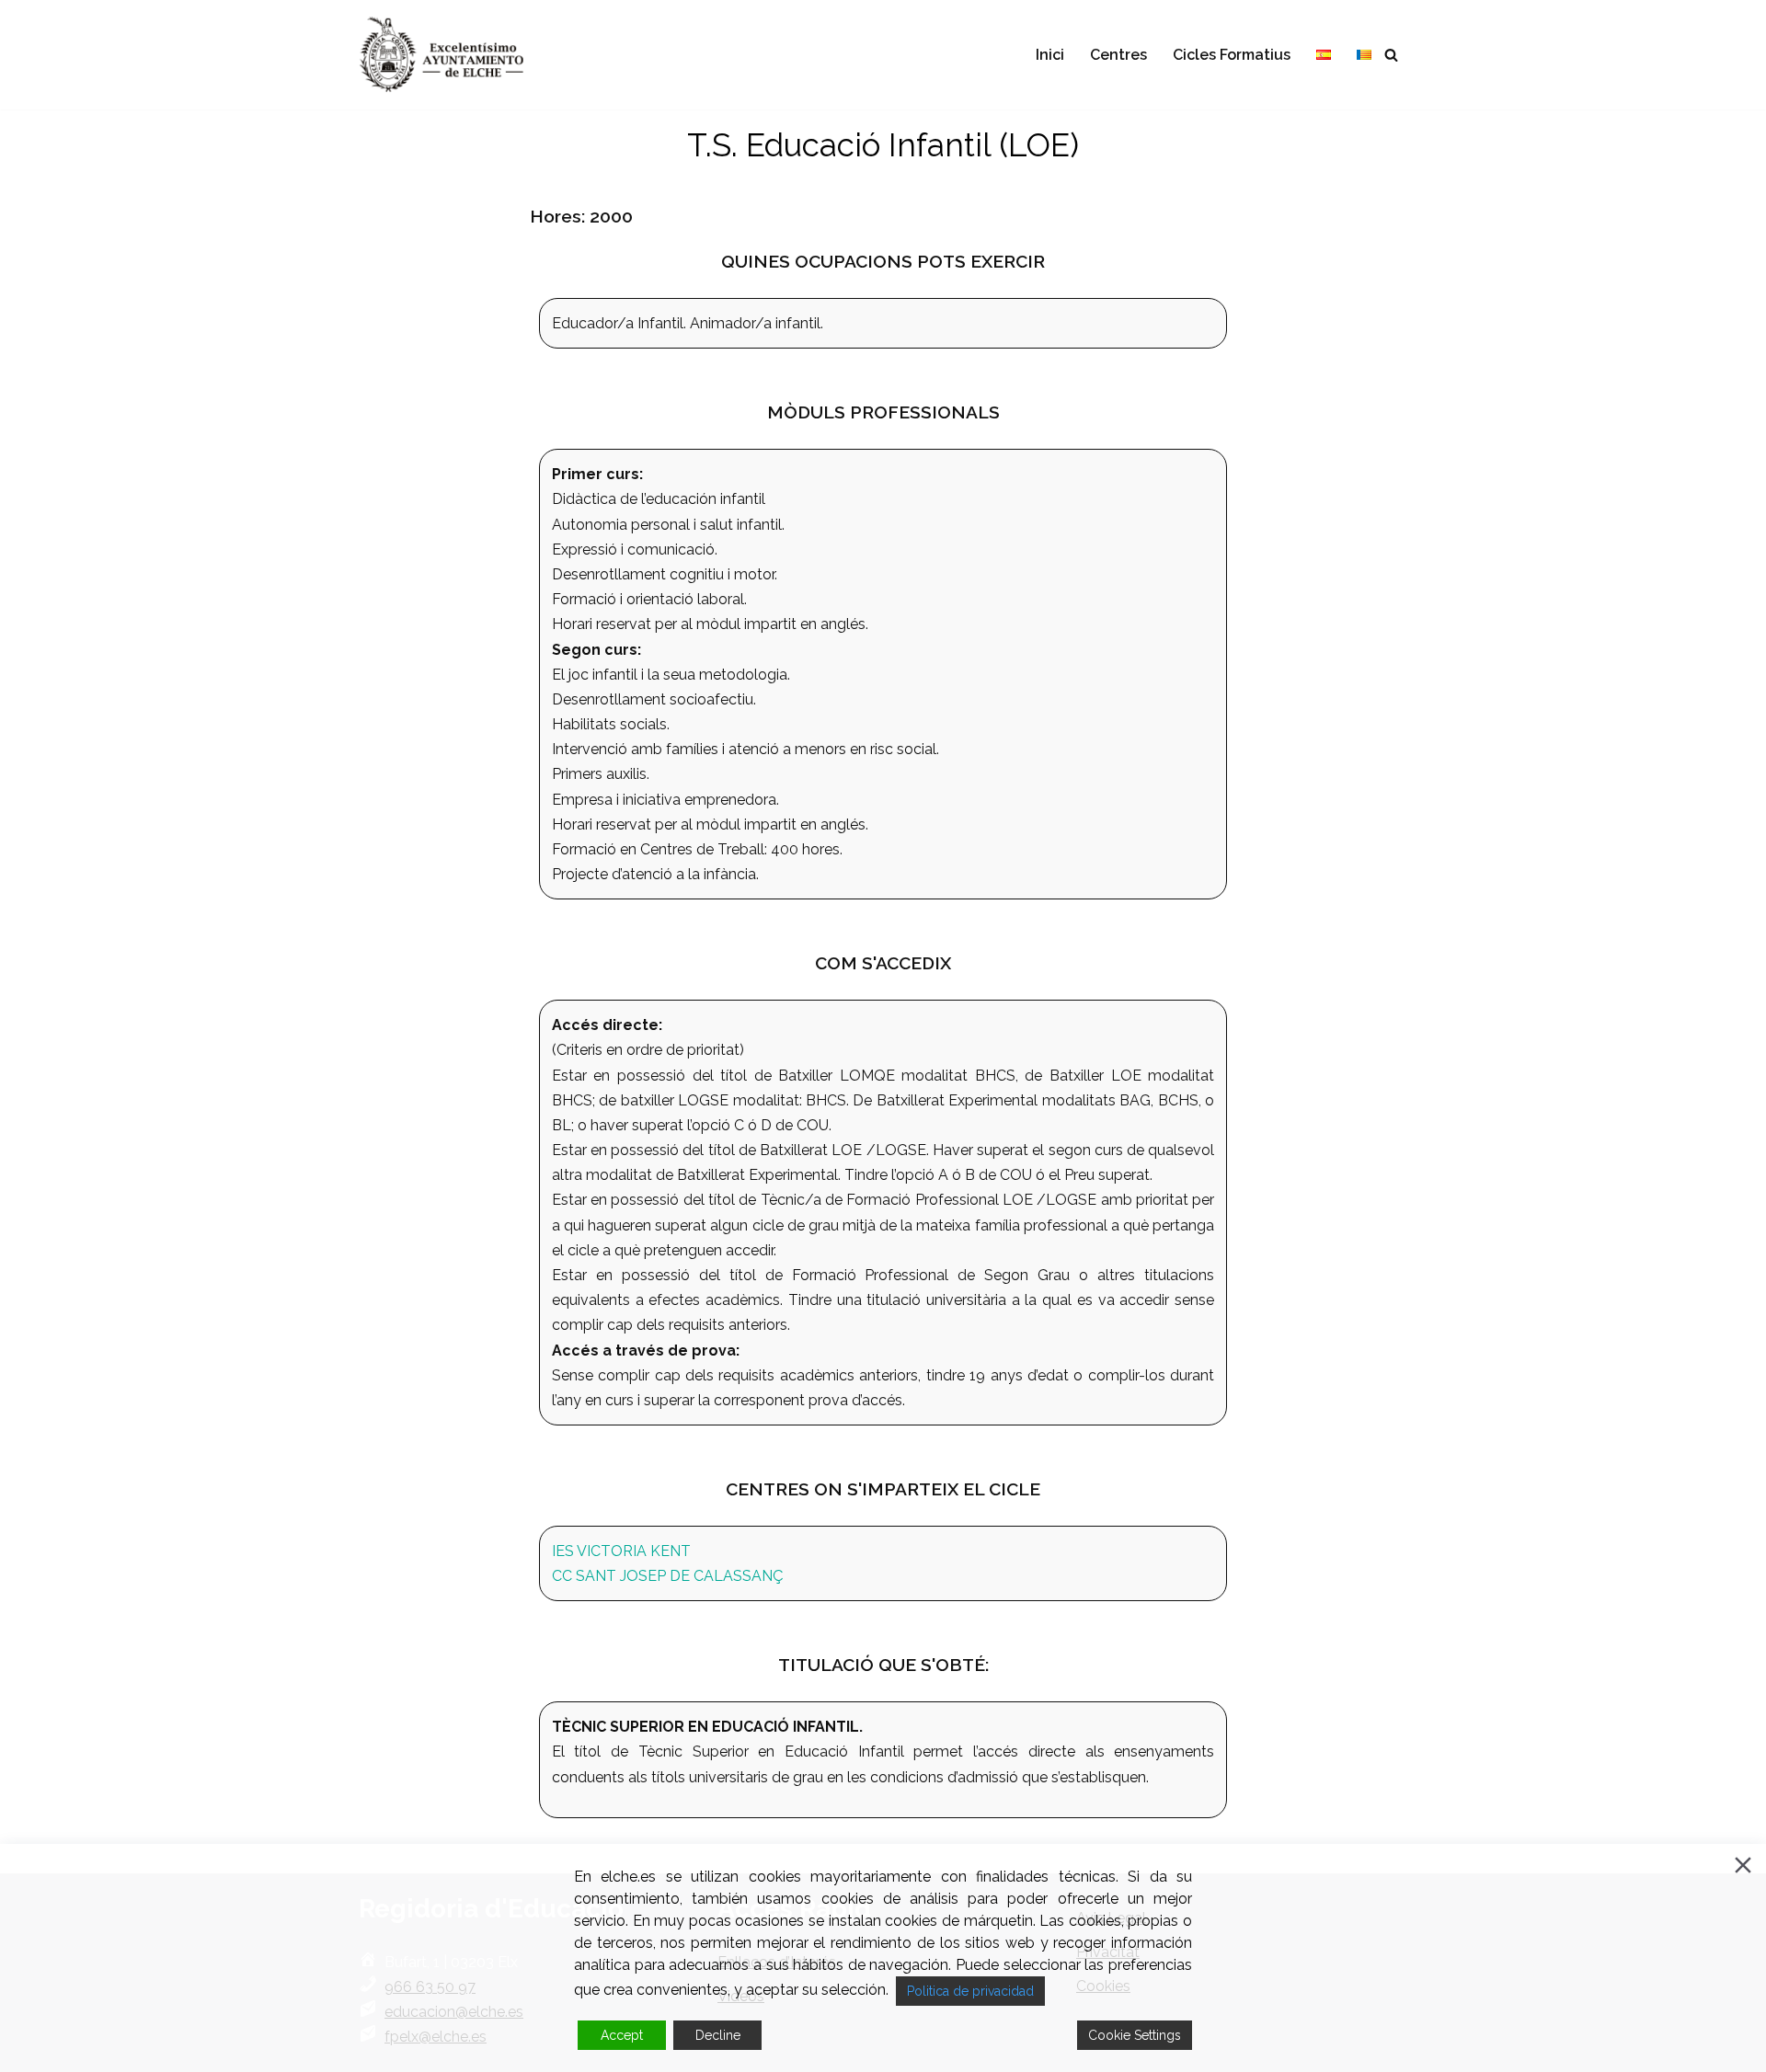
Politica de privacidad (970, 1991)
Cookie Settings (1135, 2035)
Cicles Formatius (1232, 55)
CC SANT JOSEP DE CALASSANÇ (667, 1576)
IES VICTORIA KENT (621, 1551)
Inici (1050, 55)
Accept (622, 2035)
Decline (718, 2035)
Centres (1118, 55)
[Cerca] (1391, 55)
